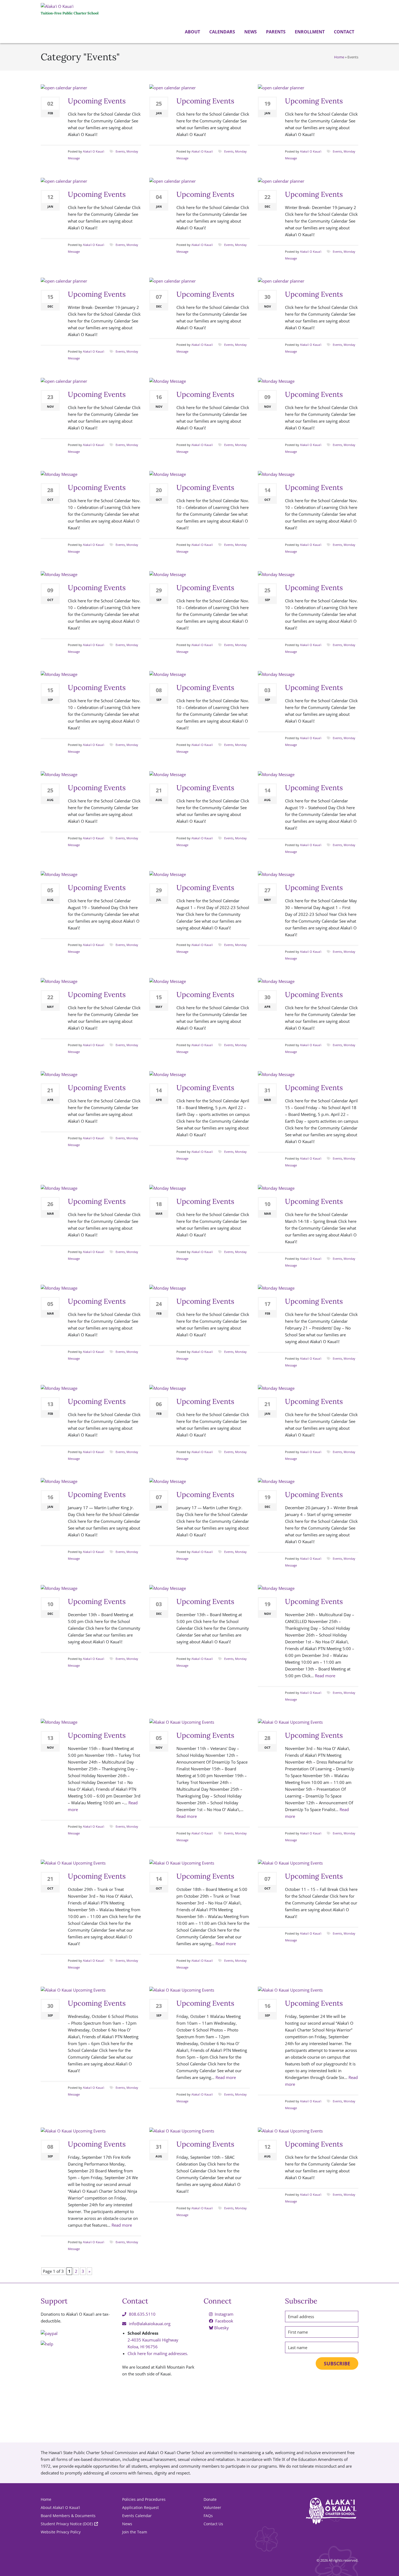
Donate (210, 2499)
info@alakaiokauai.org (150, 2324)
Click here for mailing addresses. (158, 2353)
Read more (325, 1676)
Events (120, 151)
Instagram (224, 2314)
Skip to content (1, 44)
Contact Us (213, 2524)
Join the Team (135, 2532)
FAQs (208, 2516)
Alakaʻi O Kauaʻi (94, 151)
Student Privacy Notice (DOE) (67, 2524)
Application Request (140, 2507)
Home (339, 57)
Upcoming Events (97, 101)
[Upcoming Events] (64, 87)
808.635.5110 (142, 2314)
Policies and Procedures (144, 2499)
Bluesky (221, 2328)
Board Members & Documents (68, 2516)
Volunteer (212, 2507)
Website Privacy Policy (61, 2532)
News (250, 32)
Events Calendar (137, 2516)
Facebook (224, 2321)
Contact (343, 32)
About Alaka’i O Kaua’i (60, 2507)
